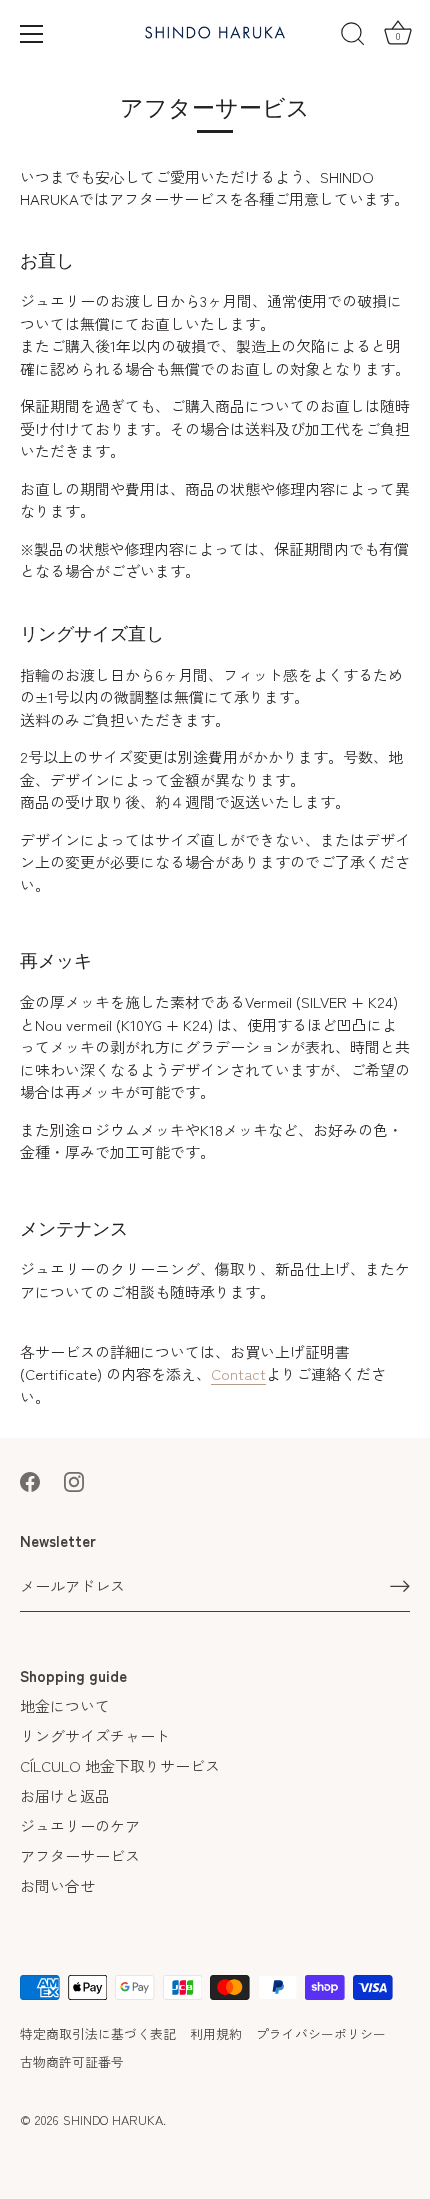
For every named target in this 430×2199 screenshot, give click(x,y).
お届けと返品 (65, 1795)
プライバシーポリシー (321, 2033)
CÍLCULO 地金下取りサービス (120, 1765)
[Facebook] (30, 1478)
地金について (65, 1705)
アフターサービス (80, 1855)
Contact (238, 1373)
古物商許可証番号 (72, 2061)
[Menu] (32, 34)
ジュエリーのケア (80, 1825)
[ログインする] (400, 1585)
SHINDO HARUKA (113, 2119)
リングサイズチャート (95, 1735)
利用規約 (216, 2033)
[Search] (353, 37)
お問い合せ (57, 1885)
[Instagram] (74, 1478)
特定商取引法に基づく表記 (98, 2033)
